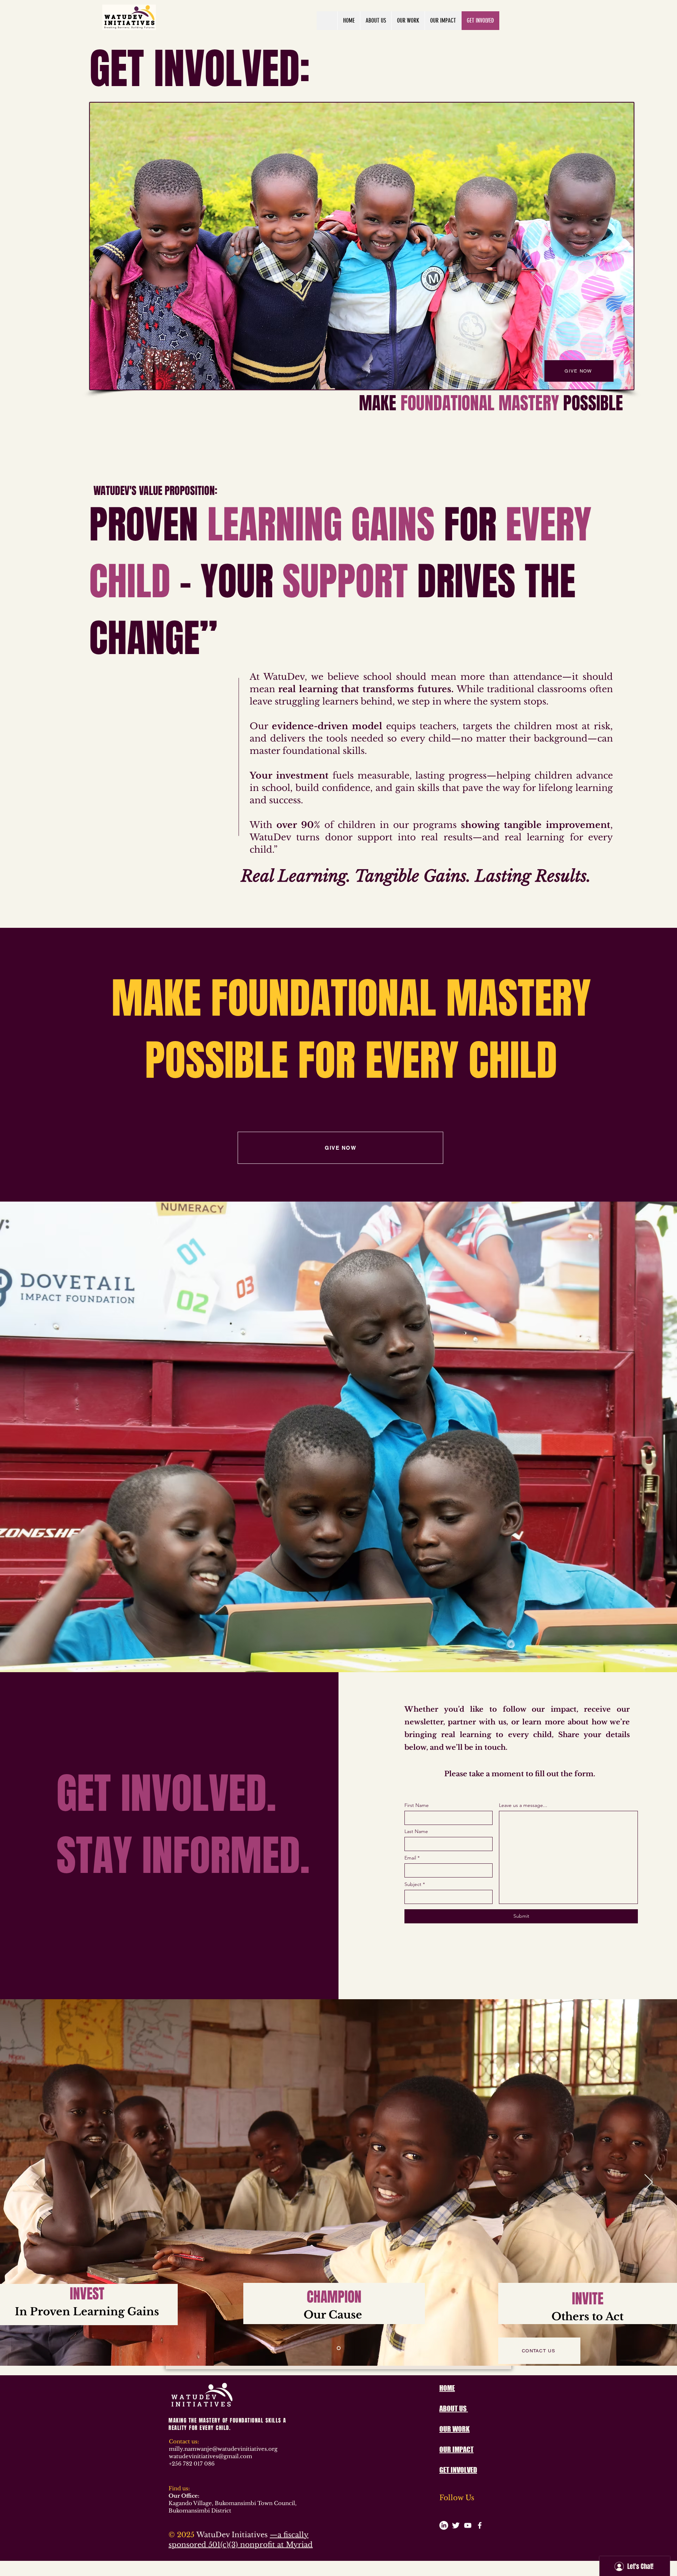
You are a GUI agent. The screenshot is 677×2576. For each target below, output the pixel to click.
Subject (413, 1884)
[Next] (649, 2183)
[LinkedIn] (444, 2525)
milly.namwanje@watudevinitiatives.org (223, 2449)
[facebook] (480, 2525)
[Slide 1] (339, 2348)
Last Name (416, 1831)
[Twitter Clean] (456, 2525)
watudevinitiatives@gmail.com (211, 2456)
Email (410, 1858)
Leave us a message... (523, 1805)
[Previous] (28, 2183)
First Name (417, 1805)
